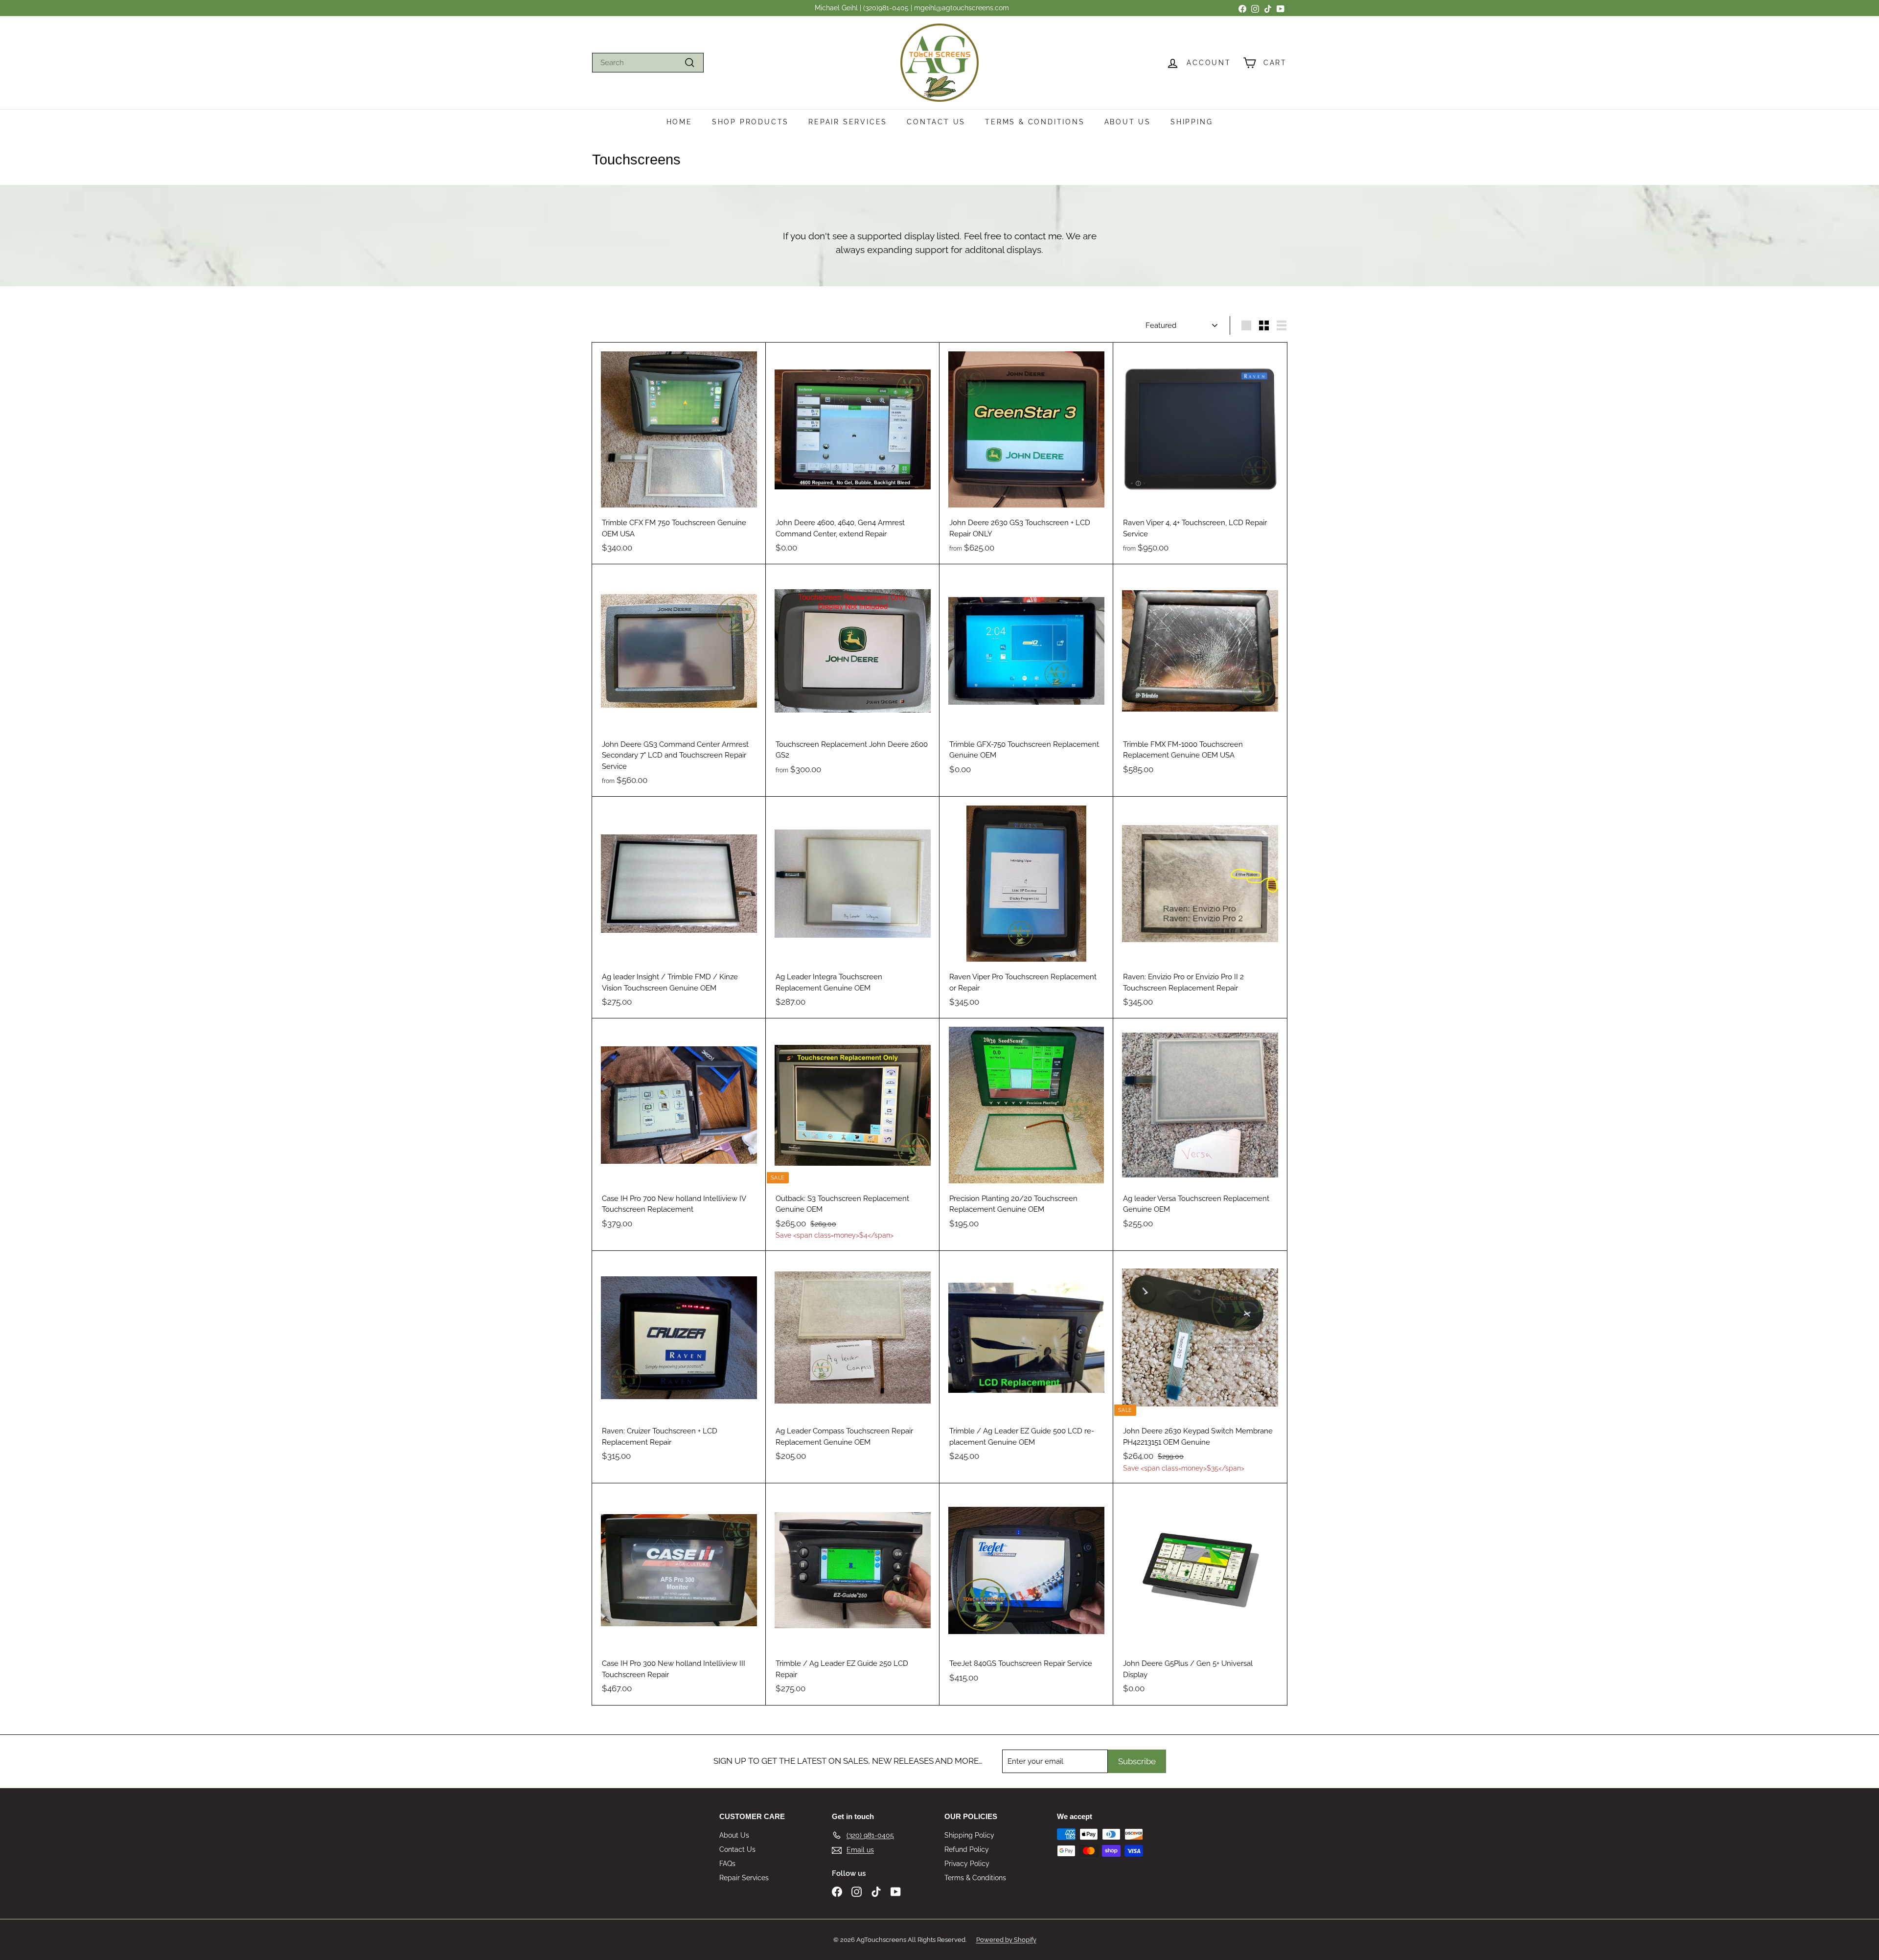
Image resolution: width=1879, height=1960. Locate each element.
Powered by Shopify (1006, 1940)
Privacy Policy (967, 1864)
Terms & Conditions (1035, 122)
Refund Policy (967, 1849)
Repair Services (848, 122)
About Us (1128, 122)
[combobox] (648, 63)
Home (679, 122)
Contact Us (936, 122)
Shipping (1192, 122)
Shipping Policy (969, 1835)
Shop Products (750, 122)
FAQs (727, 1864)
